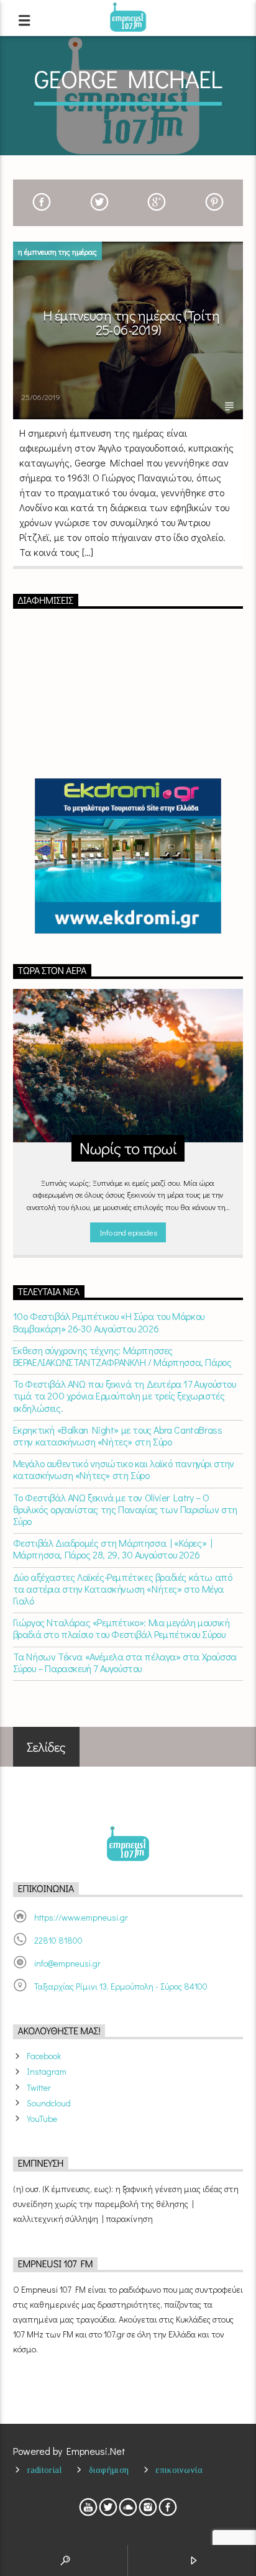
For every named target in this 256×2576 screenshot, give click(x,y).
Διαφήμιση (109, 2470)
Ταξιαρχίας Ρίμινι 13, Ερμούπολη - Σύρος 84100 (121, 1986)
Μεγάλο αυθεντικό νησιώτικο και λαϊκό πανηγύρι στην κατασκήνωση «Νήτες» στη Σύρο (124, 1469)
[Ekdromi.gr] (128, 856)
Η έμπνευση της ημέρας (57, 251)
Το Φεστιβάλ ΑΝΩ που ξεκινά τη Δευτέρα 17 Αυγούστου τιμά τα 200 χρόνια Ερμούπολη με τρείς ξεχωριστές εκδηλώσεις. (125, 1396)
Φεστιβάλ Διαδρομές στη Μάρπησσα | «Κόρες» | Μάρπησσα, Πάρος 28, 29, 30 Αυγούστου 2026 (113, 1549)
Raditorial (45, 2470)
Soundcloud (49, 2103)
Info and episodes (128, 1232)
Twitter (39, 2087)
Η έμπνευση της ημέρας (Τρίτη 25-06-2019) (131, 323)
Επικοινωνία (179, 2470)
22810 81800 (58, 1940)
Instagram (47, 2071)
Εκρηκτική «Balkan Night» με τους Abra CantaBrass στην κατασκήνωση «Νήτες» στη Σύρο (118, 1436)
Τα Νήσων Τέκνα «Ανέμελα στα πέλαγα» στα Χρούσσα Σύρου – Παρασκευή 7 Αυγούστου (125, 1662)
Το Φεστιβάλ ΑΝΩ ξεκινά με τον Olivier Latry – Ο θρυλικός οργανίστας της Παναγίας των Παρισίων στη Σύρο (125, 1509)
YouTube (42, 2119)
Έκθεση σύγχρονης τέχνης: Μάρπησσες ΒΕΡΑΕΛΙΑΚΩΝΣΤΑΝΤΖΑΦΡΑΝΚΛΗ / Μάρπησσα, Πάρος (122, 1356)
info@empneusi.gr (67, 1963)
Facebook (44, 2056)
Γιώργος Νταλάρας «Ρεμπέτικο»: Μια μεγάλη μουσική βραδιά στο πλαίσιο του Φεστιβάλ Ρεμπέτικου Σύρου (121, 1628)
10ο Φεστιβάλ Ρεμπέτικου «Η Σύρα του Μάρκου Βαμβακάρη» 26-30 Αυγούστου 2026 (109, 1322)
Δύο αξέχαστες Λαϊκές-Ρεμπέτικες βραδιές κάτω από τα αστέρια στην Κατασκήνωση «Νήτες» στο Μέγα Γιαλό (123, 1589)
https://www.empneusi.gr (81, 1917)
